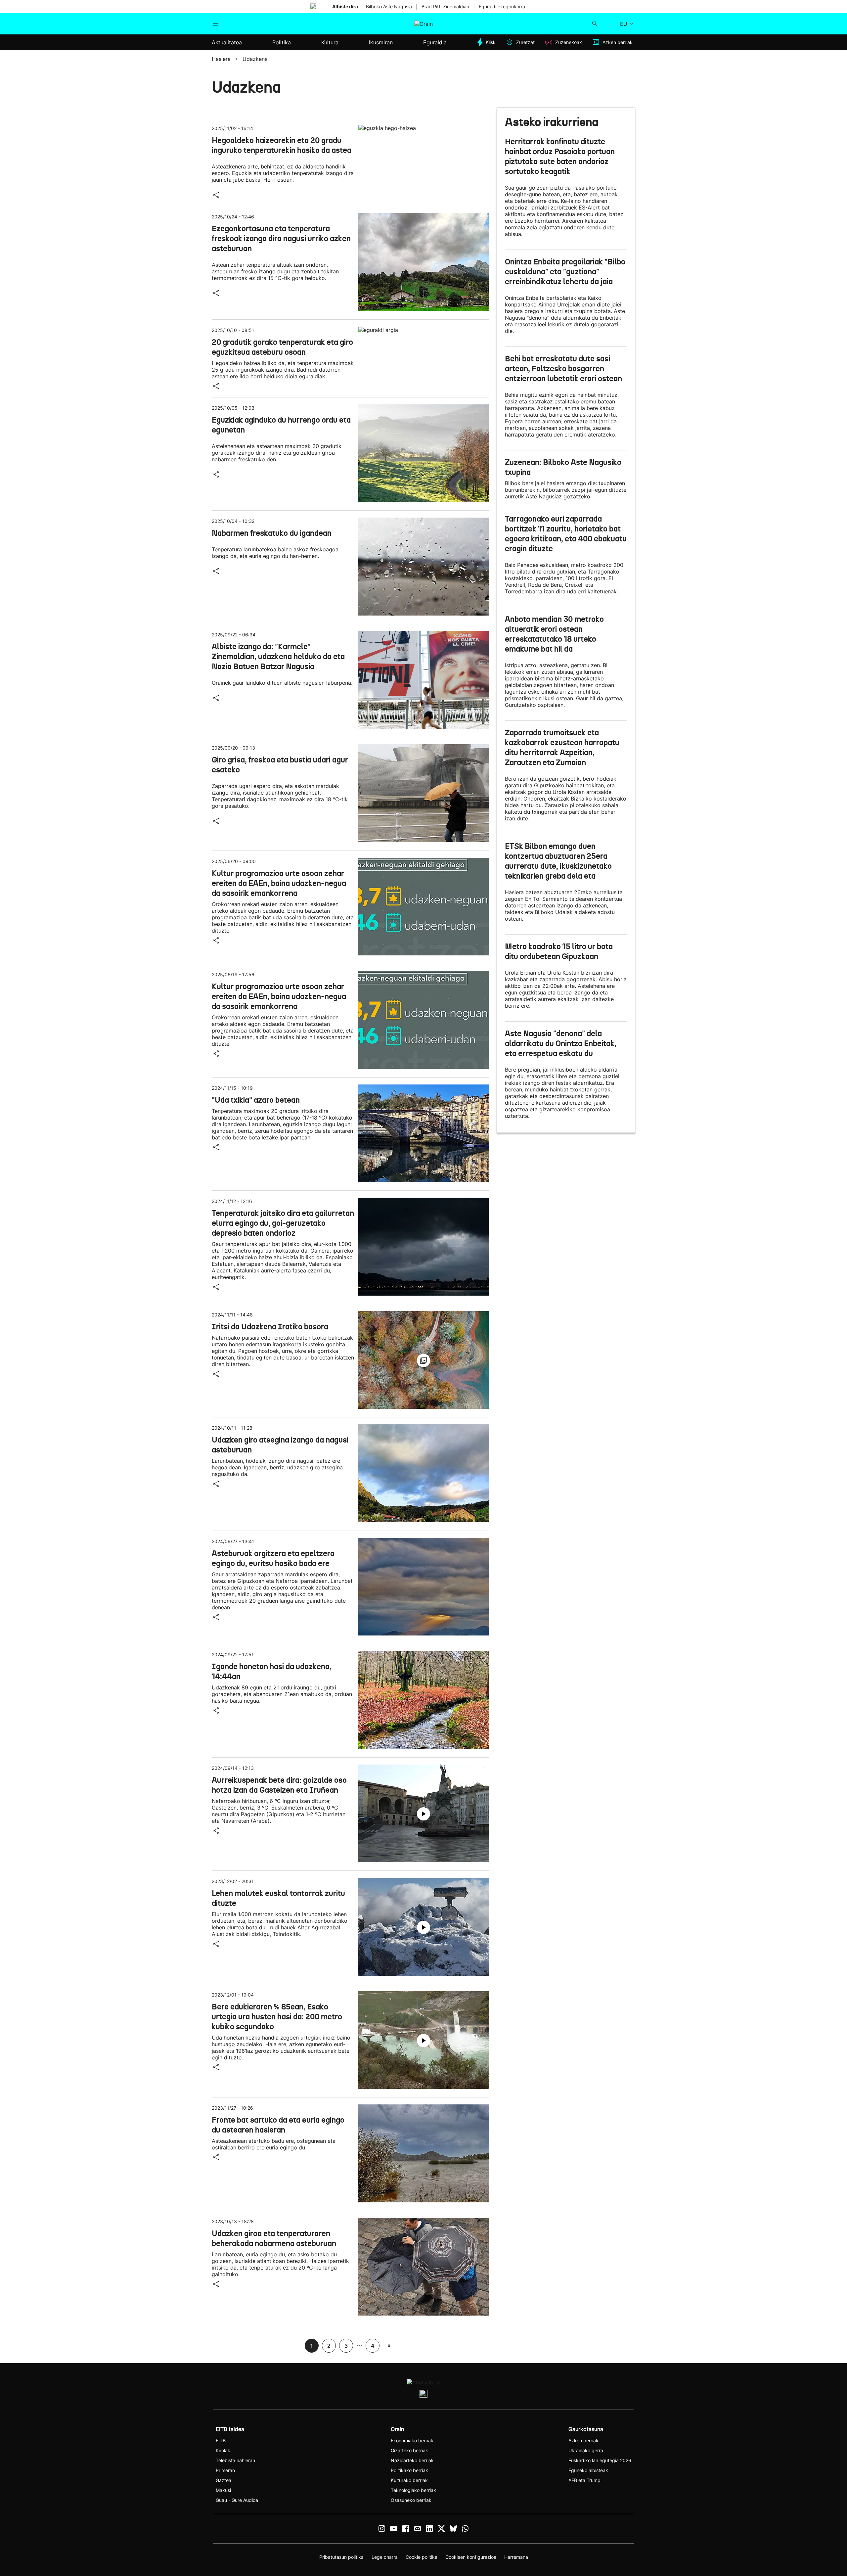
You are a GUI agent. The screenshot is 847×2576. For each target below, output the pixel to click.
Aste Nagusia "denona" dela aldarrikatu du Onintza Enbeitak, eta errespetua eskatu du (561, 1043)
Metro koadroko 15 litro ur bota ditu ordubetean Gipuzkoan (559, 951)
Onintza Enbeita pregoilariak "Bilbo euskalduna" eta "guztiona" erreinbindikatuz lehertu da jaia (565, 272)
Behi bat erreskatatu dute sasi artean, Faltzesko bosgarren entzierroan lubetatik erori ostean (563, 369)
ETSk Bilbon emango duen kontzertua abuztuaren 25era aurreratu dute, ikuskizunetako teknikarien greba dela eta (558, 861)
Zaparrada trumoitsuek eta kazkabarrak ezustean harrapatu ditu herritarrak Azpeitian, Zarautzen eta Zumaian (562, 748)
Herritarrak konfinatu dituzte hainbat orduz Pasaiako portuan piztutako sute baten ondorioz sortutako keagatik (560, 157)
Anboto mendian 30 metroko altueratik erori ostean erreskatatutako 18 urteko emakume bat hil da (554, 634)
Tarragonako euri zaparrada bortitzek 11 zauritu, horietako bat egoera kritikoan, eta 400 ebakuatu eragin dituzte (566, 534)
